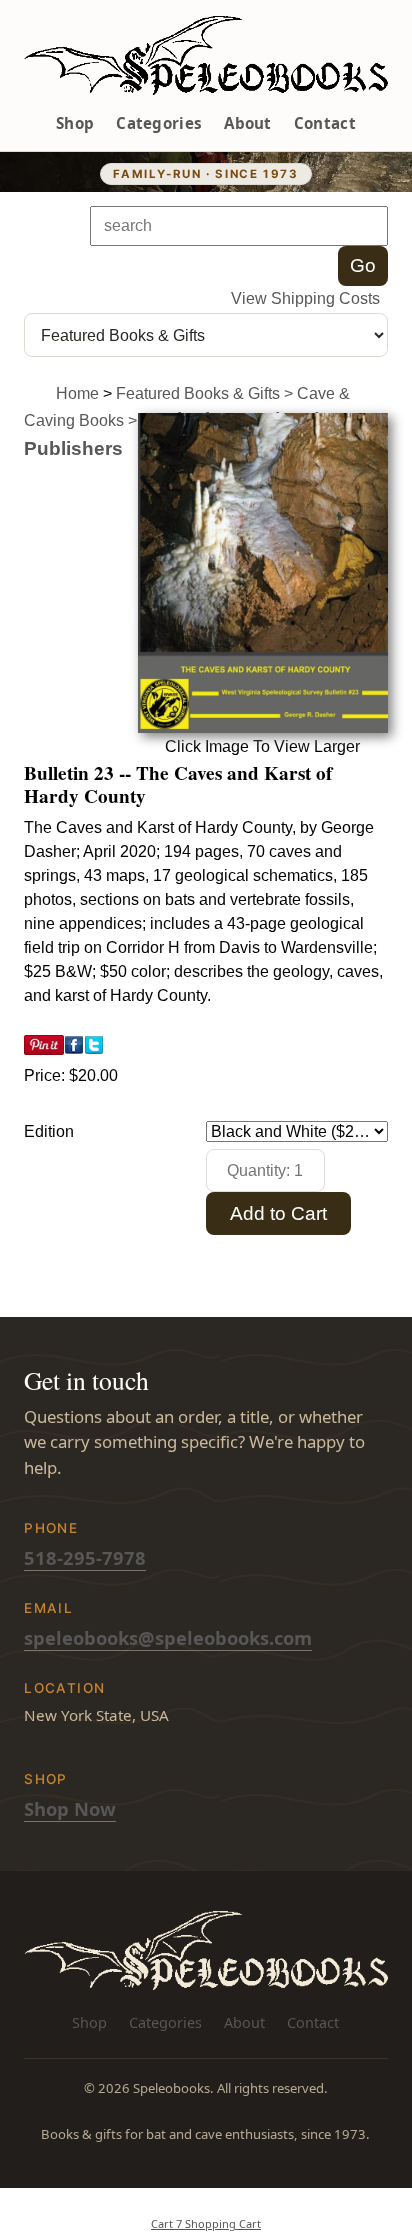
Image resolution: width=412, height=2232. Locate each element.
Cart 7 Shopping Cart (206, 2223)
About (248, 123)
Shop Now (70, 1808)
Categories (159, 123)
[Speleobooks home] (205, 55)
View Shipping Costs (305, 298)
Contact (325, 123)
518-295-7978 (85, 1557)
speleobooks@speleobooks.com (168, 1637)
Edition (49, 1131)
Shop (75, 123)
